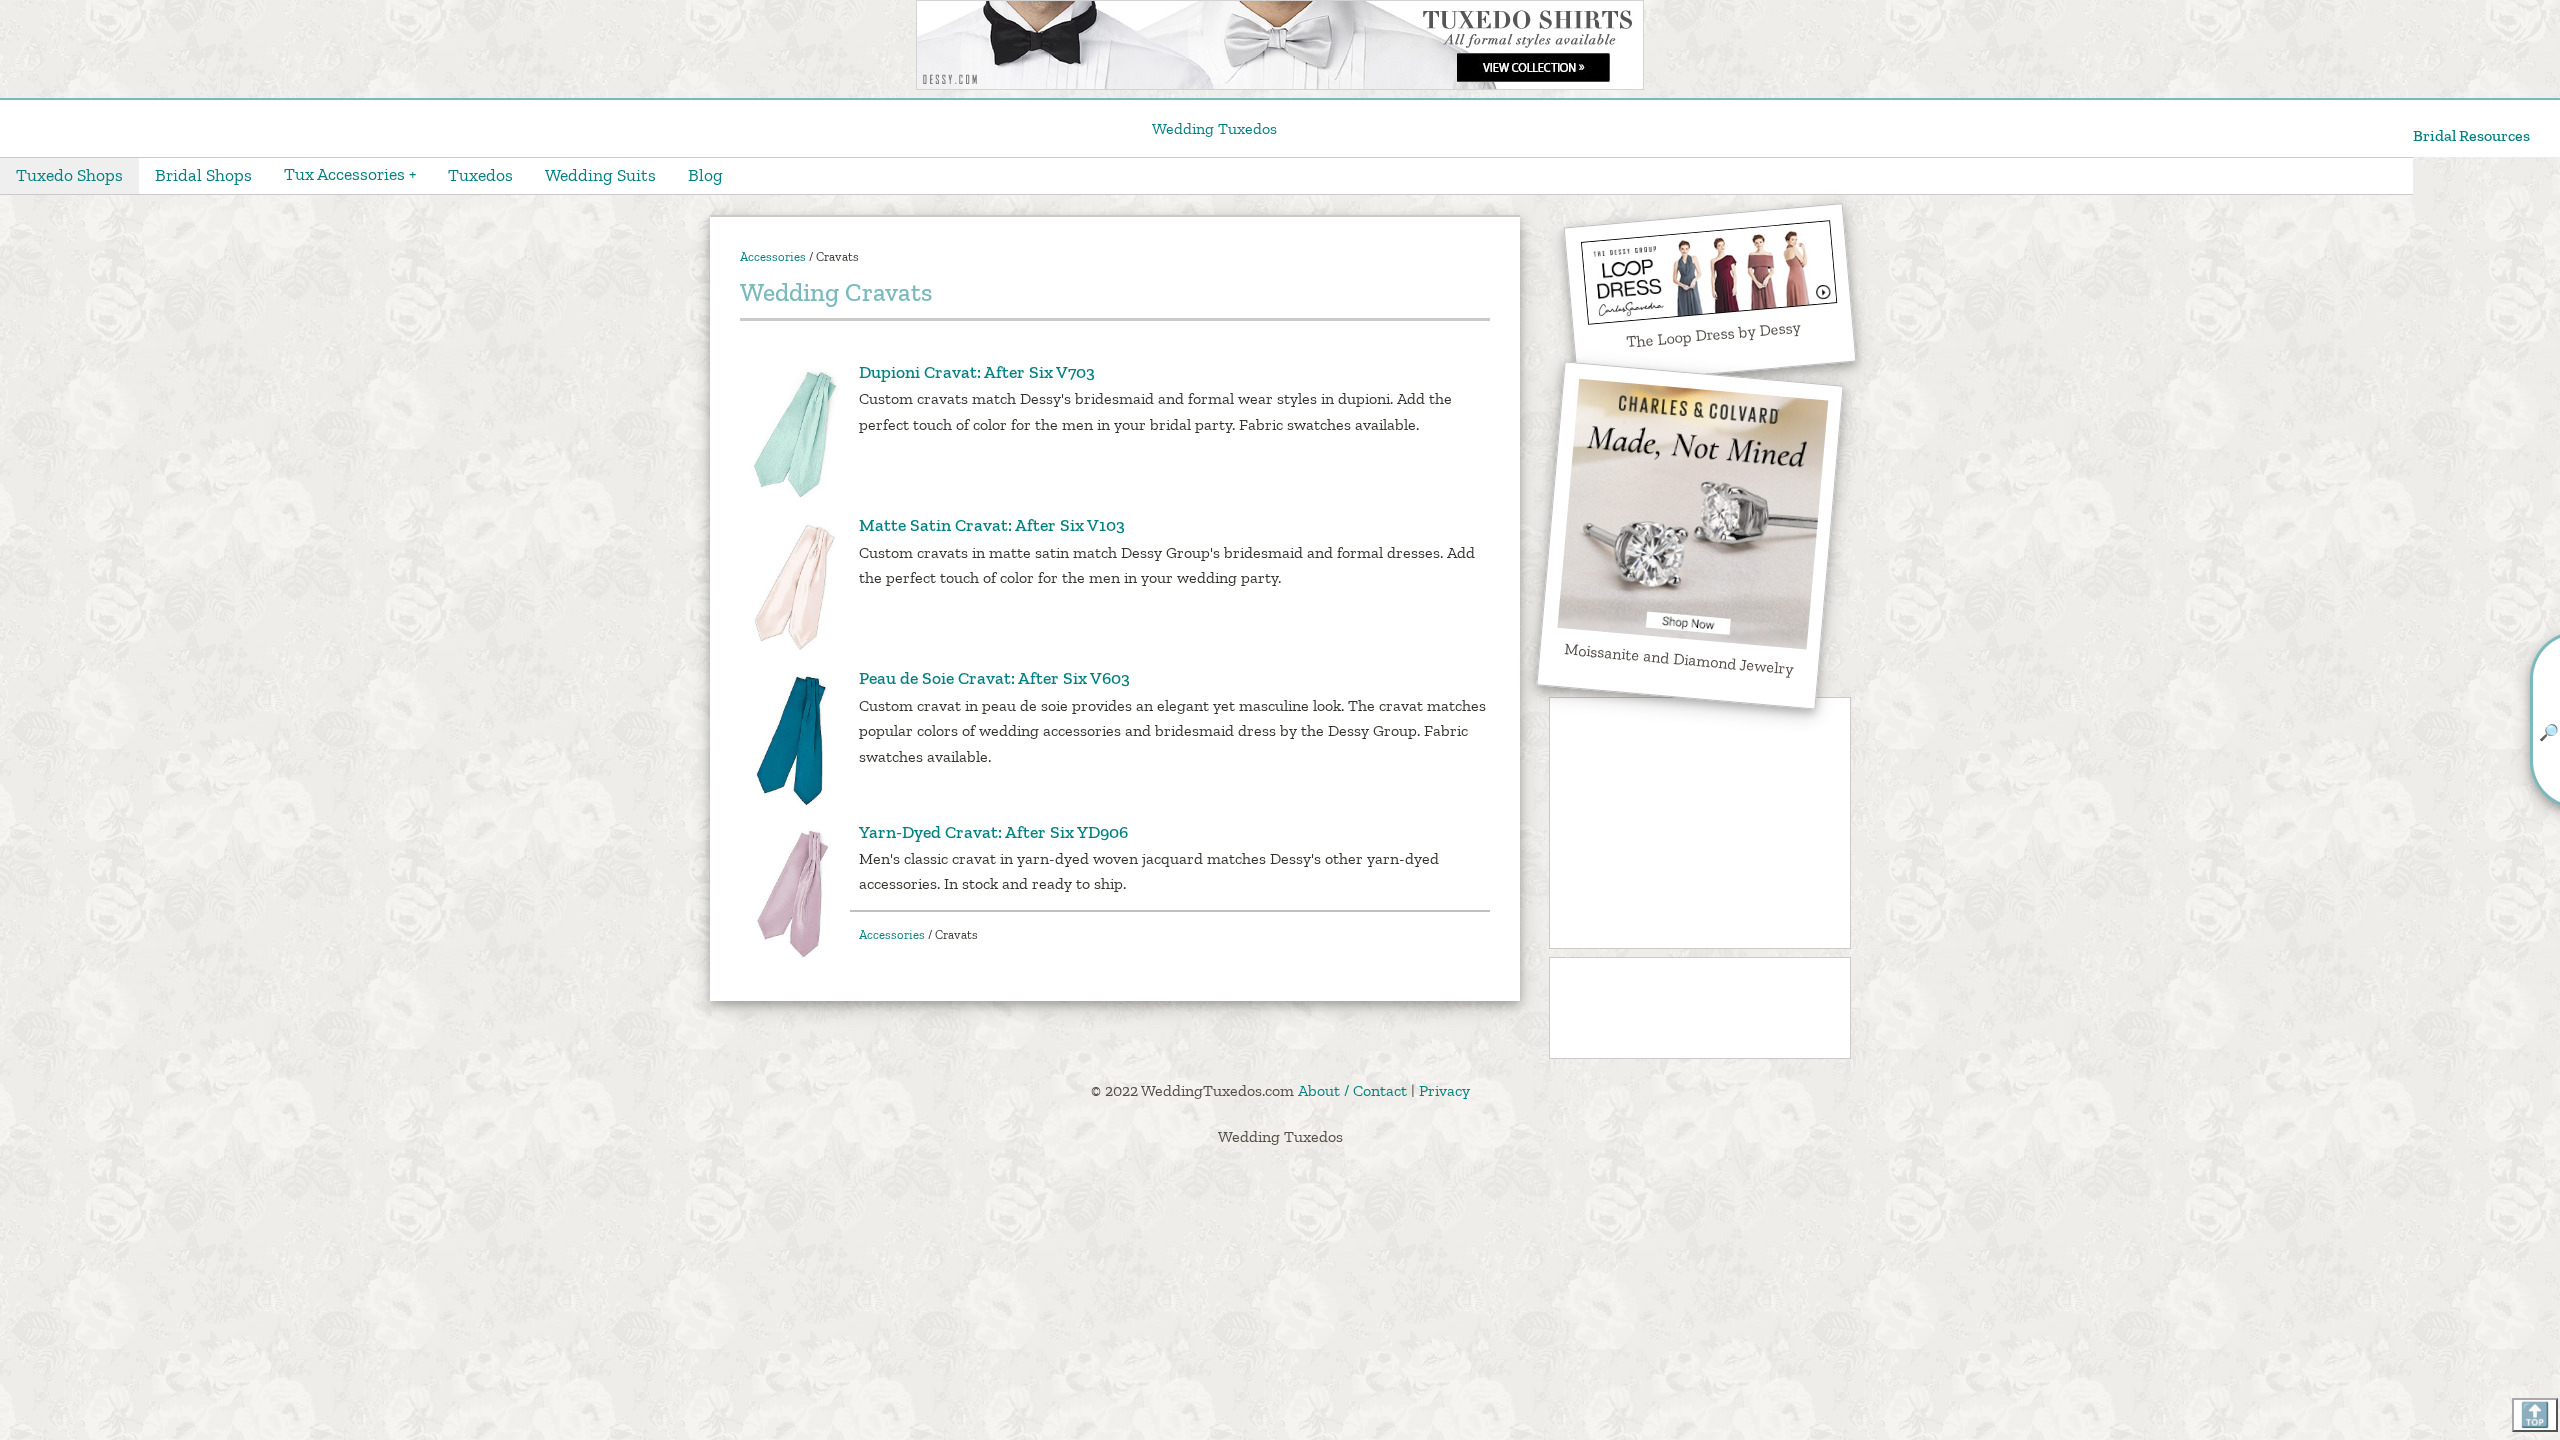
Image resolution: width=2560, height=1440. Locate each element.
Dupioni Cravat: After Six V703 (977, 372)
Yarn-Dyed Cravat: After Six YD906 (993, 832)
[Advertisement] (1700, 823)
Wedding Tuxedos (1214, 128)
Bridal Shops (203, 175)
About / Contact (1352, 1090)
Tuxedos (480, 175)
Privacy (1444, 1090)
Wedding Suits (600, 175)
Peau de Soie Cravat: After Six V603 (994, 678)
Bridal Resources (2471, 135)
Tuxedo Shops (69, 175)
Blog (705, 175)
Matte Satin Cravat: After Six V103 (992, 525)
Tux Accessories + (350, 174)
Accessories (773, 256)
